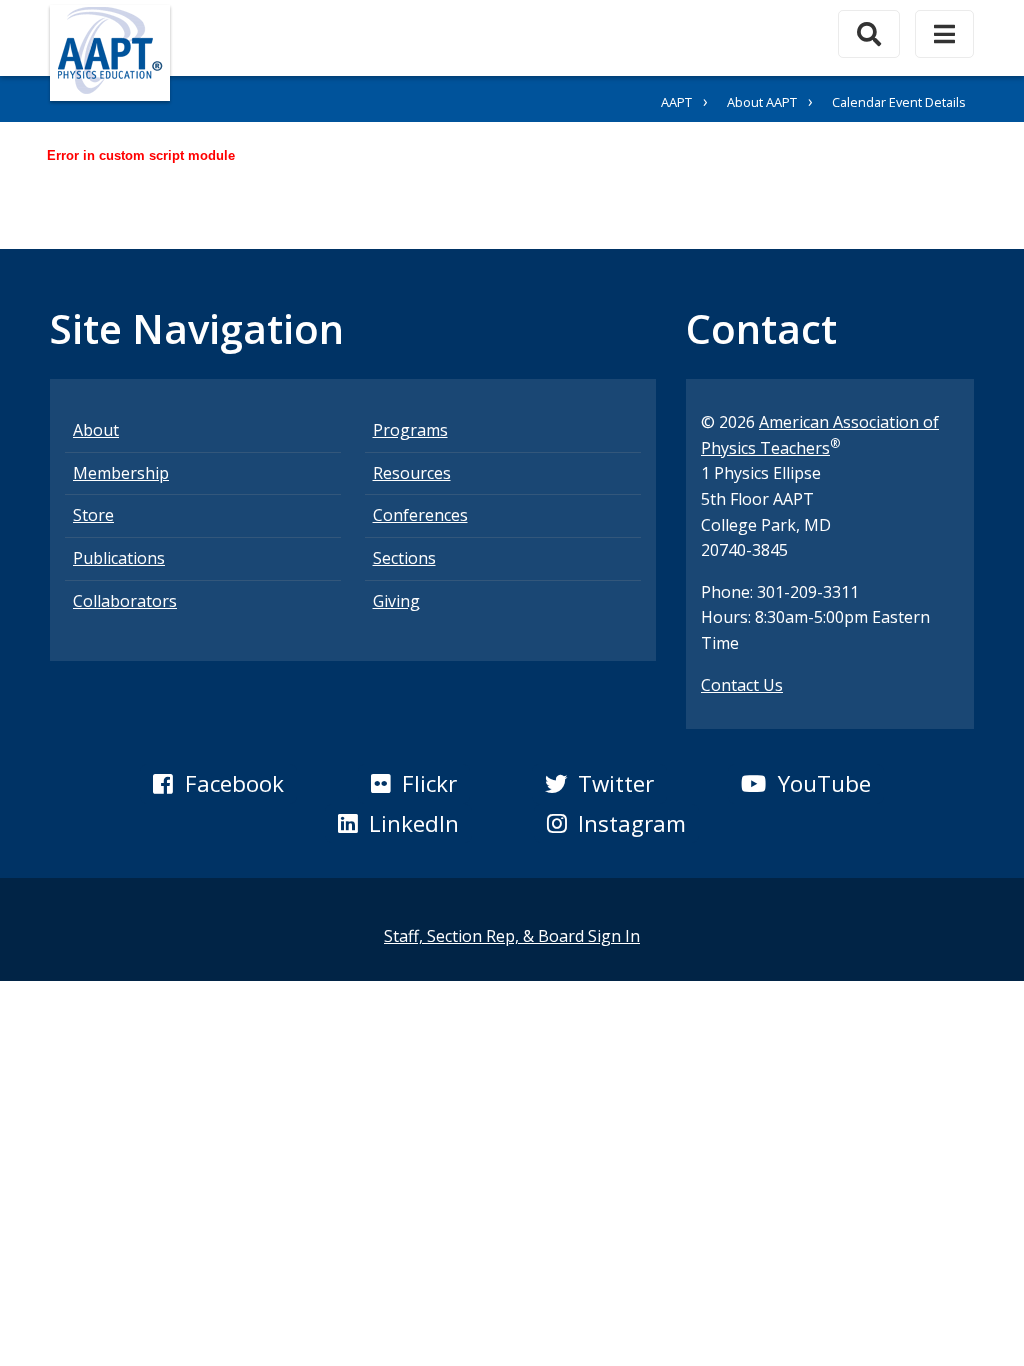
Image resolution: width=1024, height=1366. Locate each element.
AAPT (676, 102)
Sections (404, 558)
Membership (121, 473)
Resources (412, 473)
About (96, 430)
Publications (119, 558)
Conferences (420, 515)
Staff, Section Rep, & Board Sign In (512, 936)
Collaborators (125, 601)
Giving (396, 601)
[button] (218, 784)
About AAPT (762, 102)
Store (93, 515)
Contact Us (742, 685)
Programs (410, 430)
